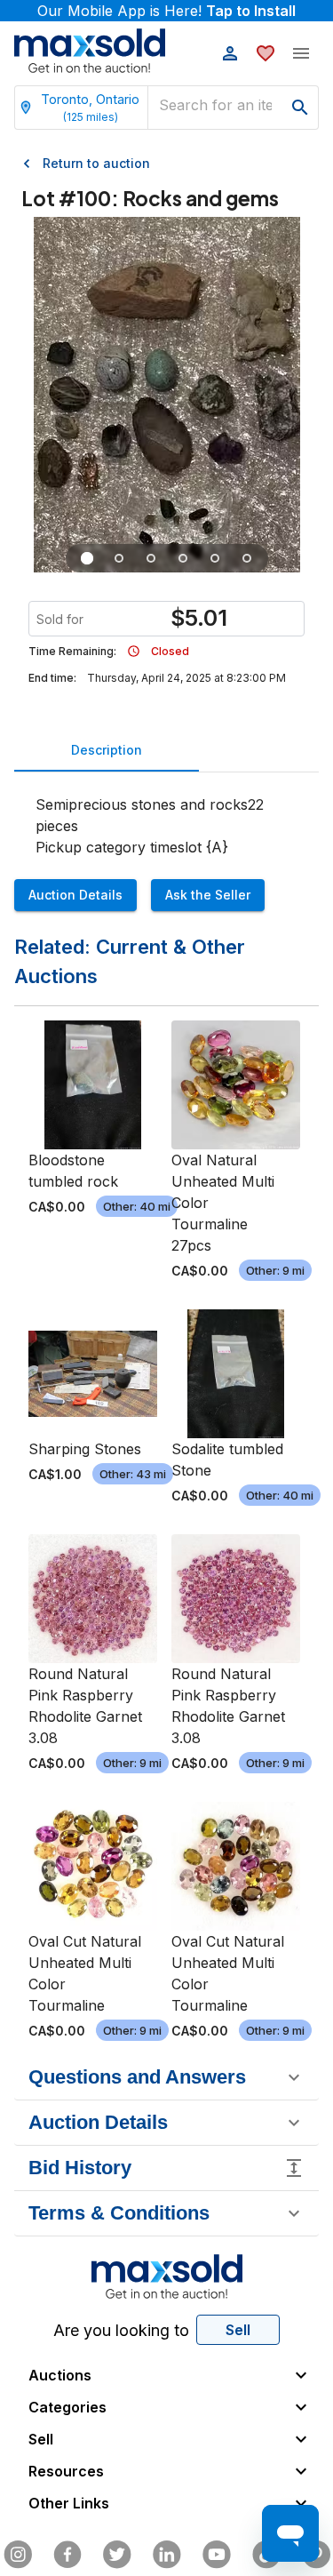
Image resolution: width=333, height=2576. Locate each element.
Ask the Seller (208, 895)
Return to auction (96, 163)
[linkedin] (167, 2555)
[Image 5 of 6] (215, 558)
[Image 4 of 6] (183, 558)
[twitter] (117, 2555)
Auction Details (75, 895)
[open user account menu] (230, 53)
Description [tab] (107, 750)
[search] (300, 108)
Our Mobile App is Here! (166, 11)
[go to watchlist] (266, 53)
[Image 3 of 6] (151, 558)
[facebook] (67, 2555)
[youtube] (217, 2555)
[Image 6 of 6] (247, 558)
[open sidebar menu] (301, 53)
